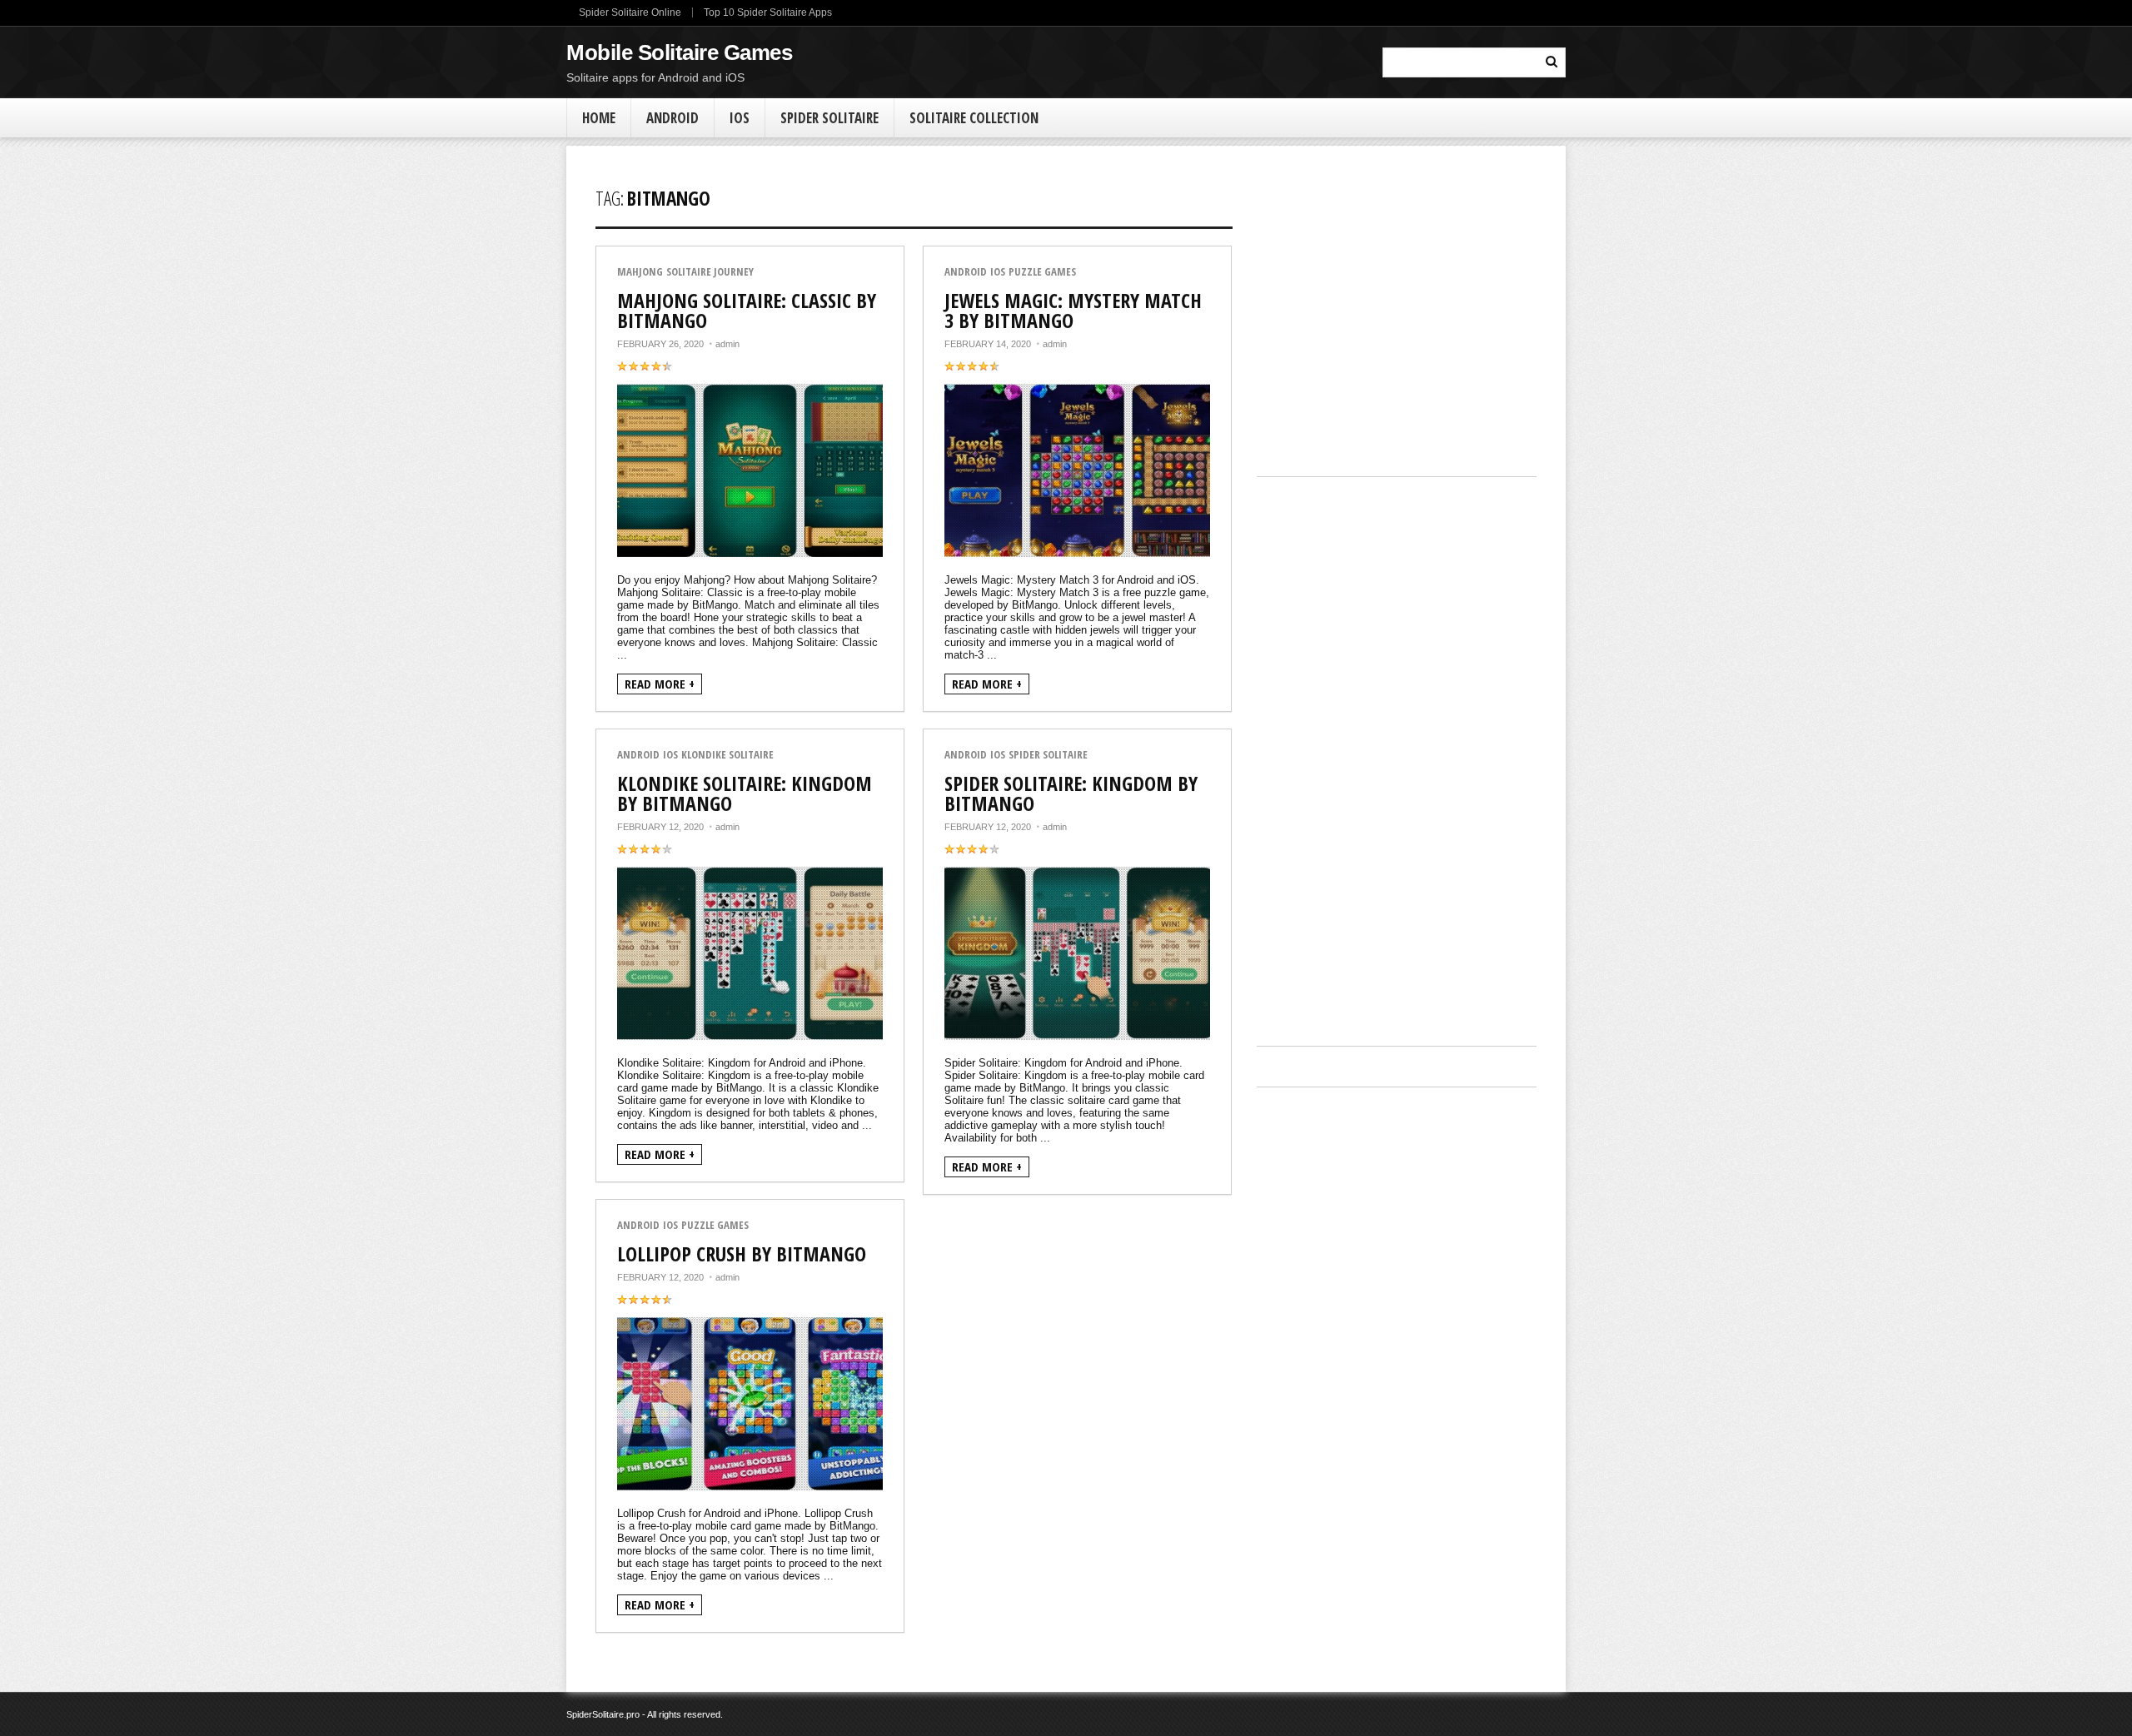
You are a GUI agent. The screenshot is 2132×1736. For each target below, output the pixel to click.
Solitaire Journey (710, 272)
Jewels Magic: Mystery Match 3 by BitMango (1073, 310)
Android (672, 118)
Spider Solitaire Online (630, 12)
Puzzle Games (1042, 272)
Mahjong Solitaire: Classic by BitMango (747, 310)
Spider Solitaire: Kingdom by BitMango (1071, 793)
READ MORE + (660, 684)
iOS (740, 118)
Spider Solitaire (829, 118)
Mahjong (640, 272)
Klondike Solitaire (727, 755)
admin (727, 344)
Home (599, 118)
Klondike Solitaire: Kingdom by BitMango (745, 793)
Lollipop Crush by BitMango (742, 1254)
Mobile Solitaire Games (679, 52)
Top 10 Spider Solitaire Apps (768, 12)
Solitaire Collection (974, 118)
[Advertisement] (1397, 322)
